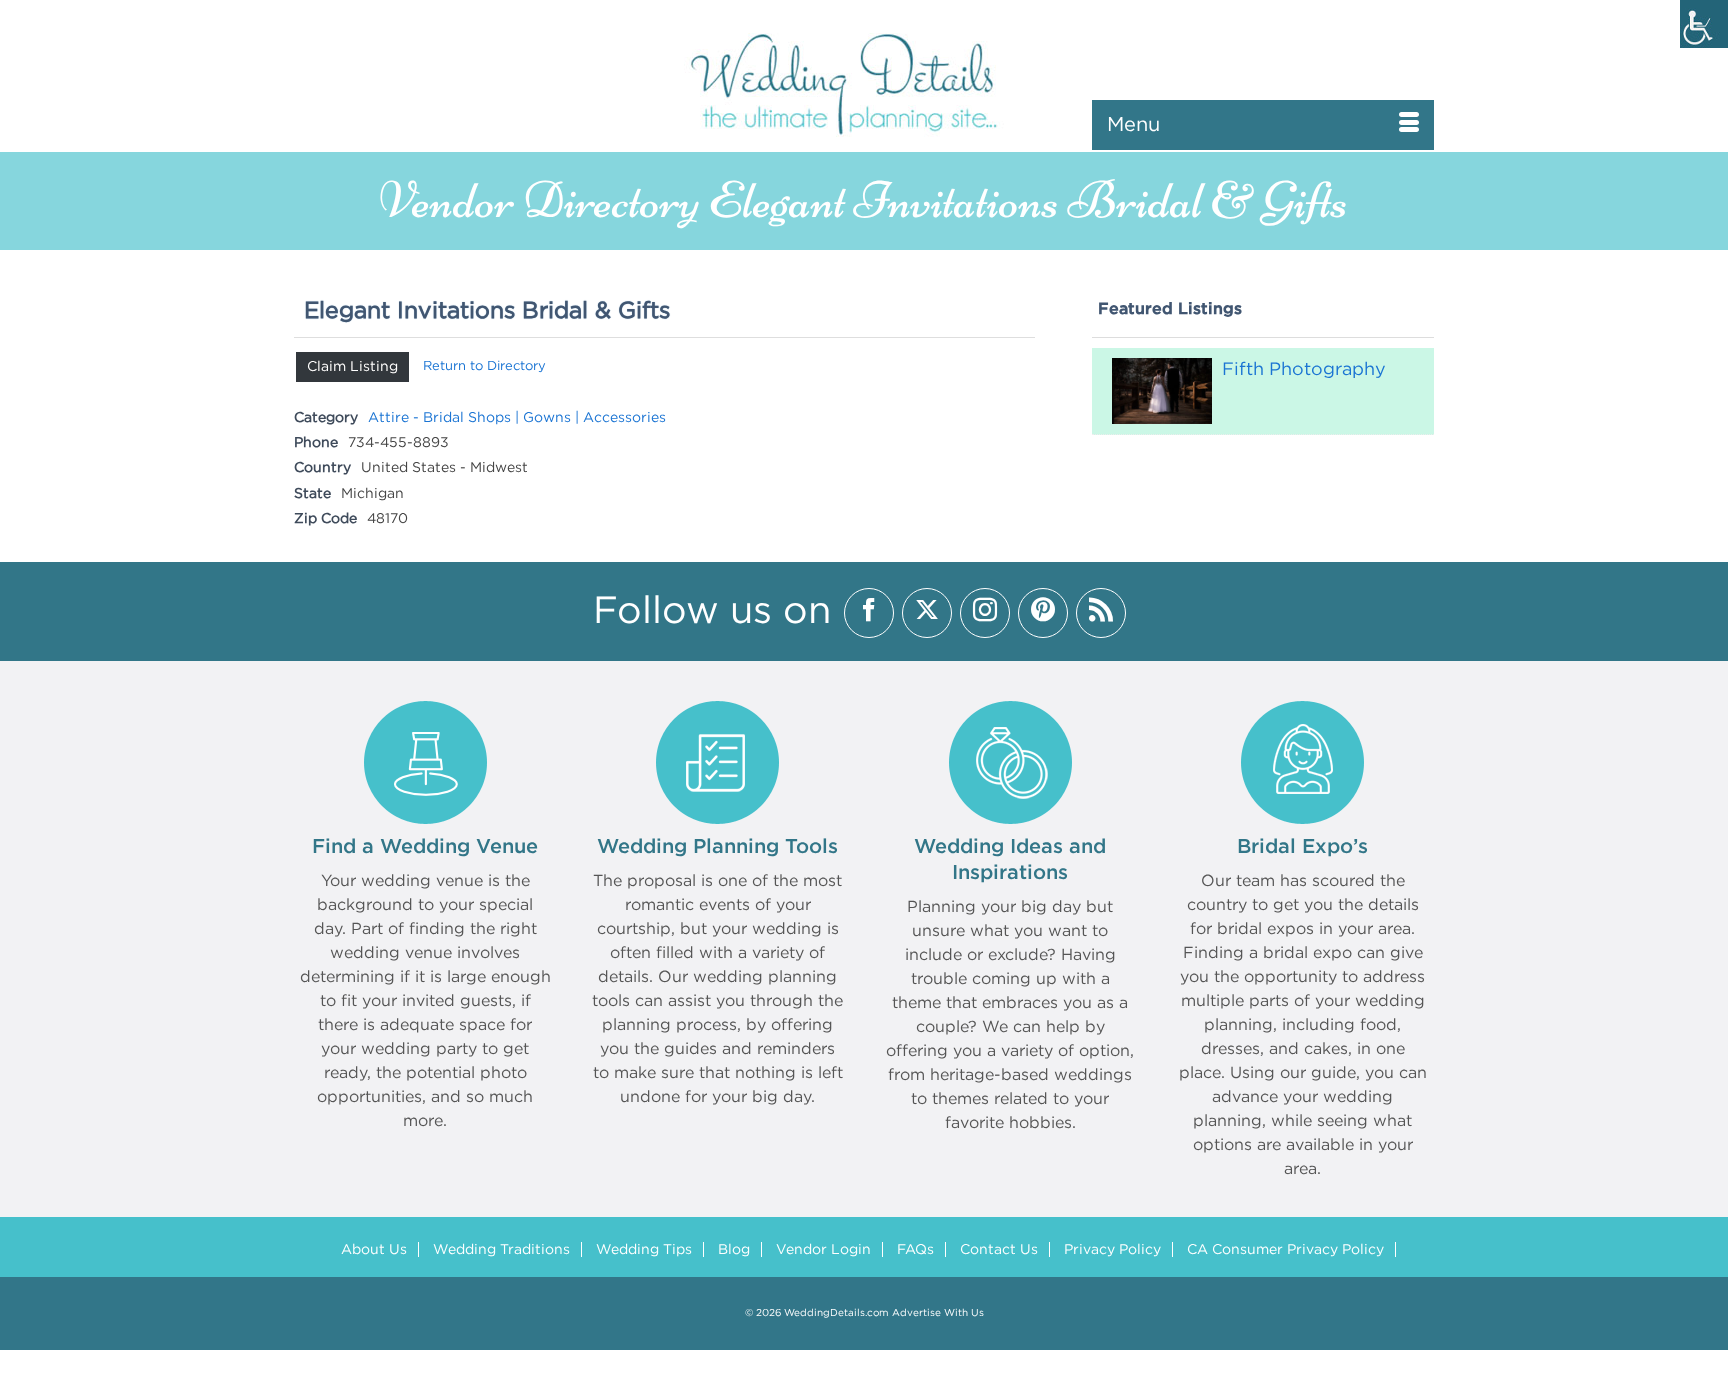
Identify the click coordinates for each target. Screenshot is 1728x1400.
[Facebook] (869, 613)
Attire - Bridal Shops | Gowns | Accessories (517, 418)
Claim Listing (352, 367)
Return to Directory (484, 366)
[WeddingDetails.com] (864, 82)
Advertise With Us (938, 1313)
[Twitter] (927, 613)
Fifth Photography (1304, 370)
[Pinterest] (1043, 613)
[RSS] (1101, 613)
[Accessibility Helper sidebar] (1704, 24)
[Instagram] (985, 613)
